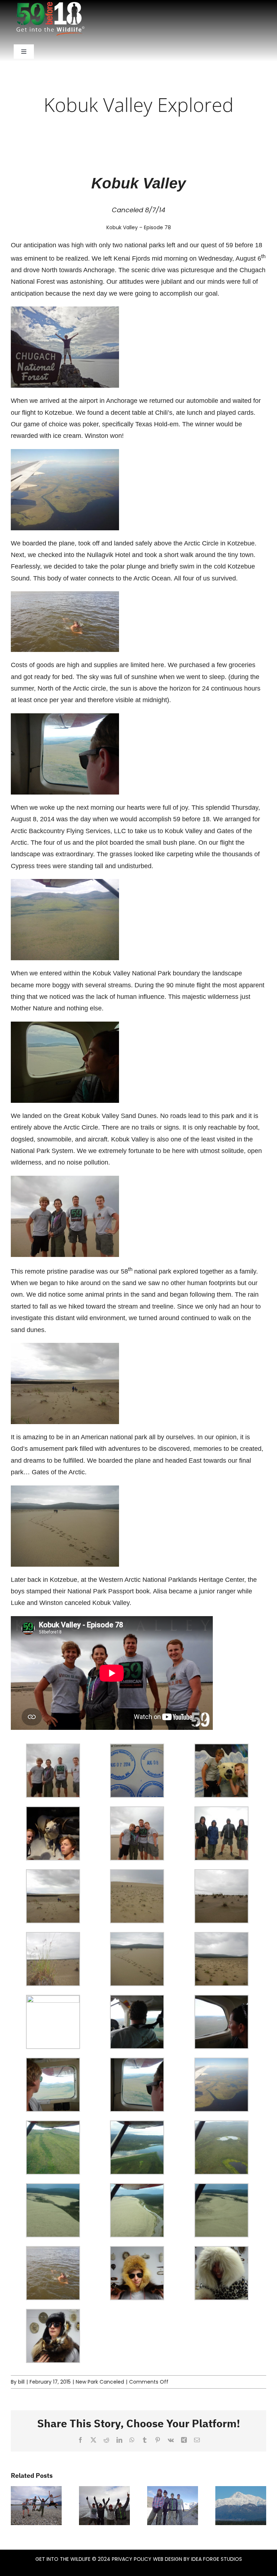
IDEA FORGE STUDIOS (217, 2559)
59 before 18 (244, 245)
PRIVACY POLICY (132, 2559)
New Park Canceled (100, 2382)
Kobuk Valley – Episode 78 (139, 227)
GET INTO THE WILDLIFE (63, 2559)
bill (21, 2382)
